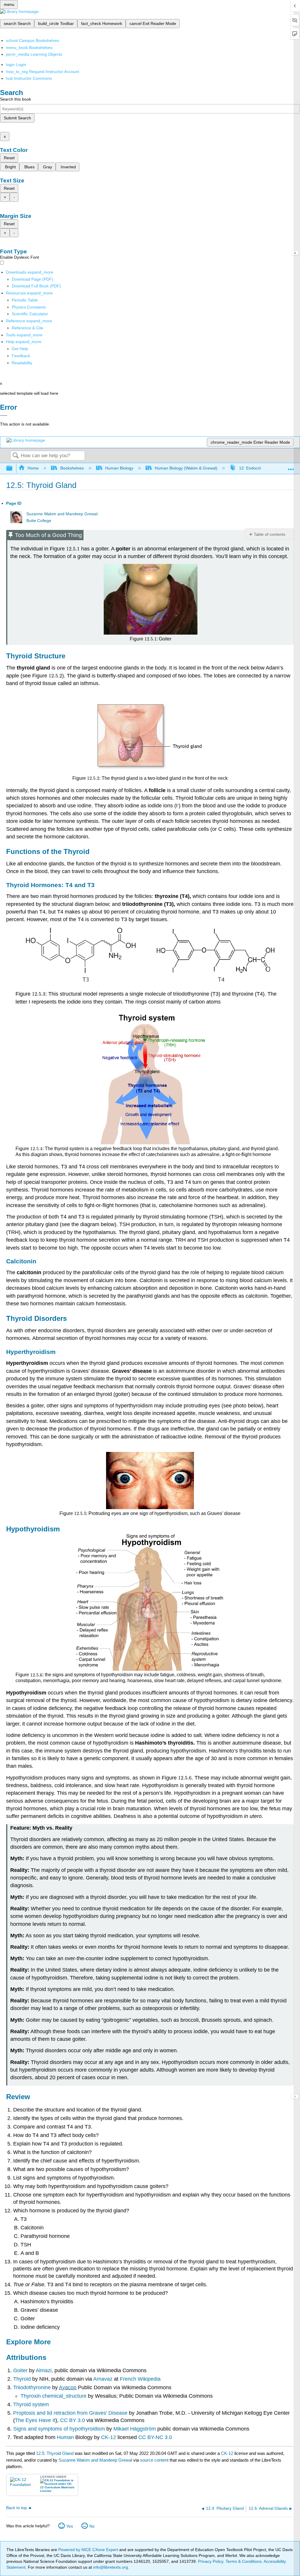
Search (16, 456)
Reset (9, 158)
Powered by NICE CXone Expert (89, 2550)
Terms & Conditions (244, 2561)
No (92, 2526)
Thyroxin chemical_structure (53, 2396)
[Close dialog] (4, 416)
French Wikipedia (140, 2379)
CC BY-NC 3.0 (154, 2437)
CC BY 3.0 (73, 2420)
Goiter (21, 2370)
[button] (21, 356)
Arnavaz (103, 2379)
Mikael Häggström (135, 2429)
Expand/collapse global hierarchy (13, 468)
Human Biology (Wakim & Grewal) (186, 468)
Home (33, 468)
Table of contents (270, 534)
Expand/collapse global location (291, 467)
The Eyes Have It (35, 2420)
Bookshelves (72, 468)
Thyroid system (31, 2404)
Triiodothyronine (32, 2387)
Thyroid (23, 2379)
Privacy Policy (211, 2561)
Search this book (16, 99)
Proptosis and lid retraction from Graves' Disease (70, 2413)
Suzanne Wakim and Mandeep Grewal (62, 514)
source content (154, 2460)
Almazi (44, 2370)
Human (65, 2437)
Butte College (39, 521)
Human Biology (119, 468)
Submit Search (17, 118)
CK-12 (108, 2437)
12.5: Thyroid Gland (55, 2453)
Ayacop (68, 2387)
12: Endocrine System (259, 468)
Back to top (17, 2508)
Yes (70, 2526)
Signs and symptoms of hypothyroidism (59, 2429)
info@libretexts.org (110, 2567)
